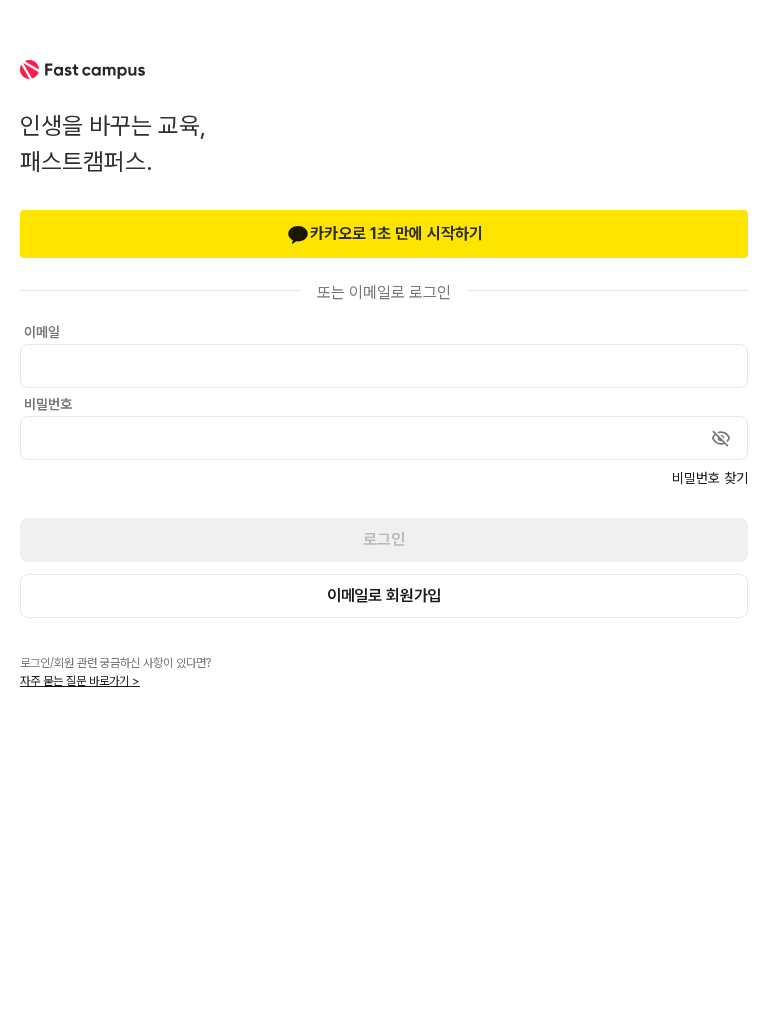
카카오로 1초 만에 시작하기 (396, 233)
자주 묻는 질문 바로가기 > (80, 681)
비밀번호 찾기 (710, 478)
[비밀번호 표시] (721, 438)
